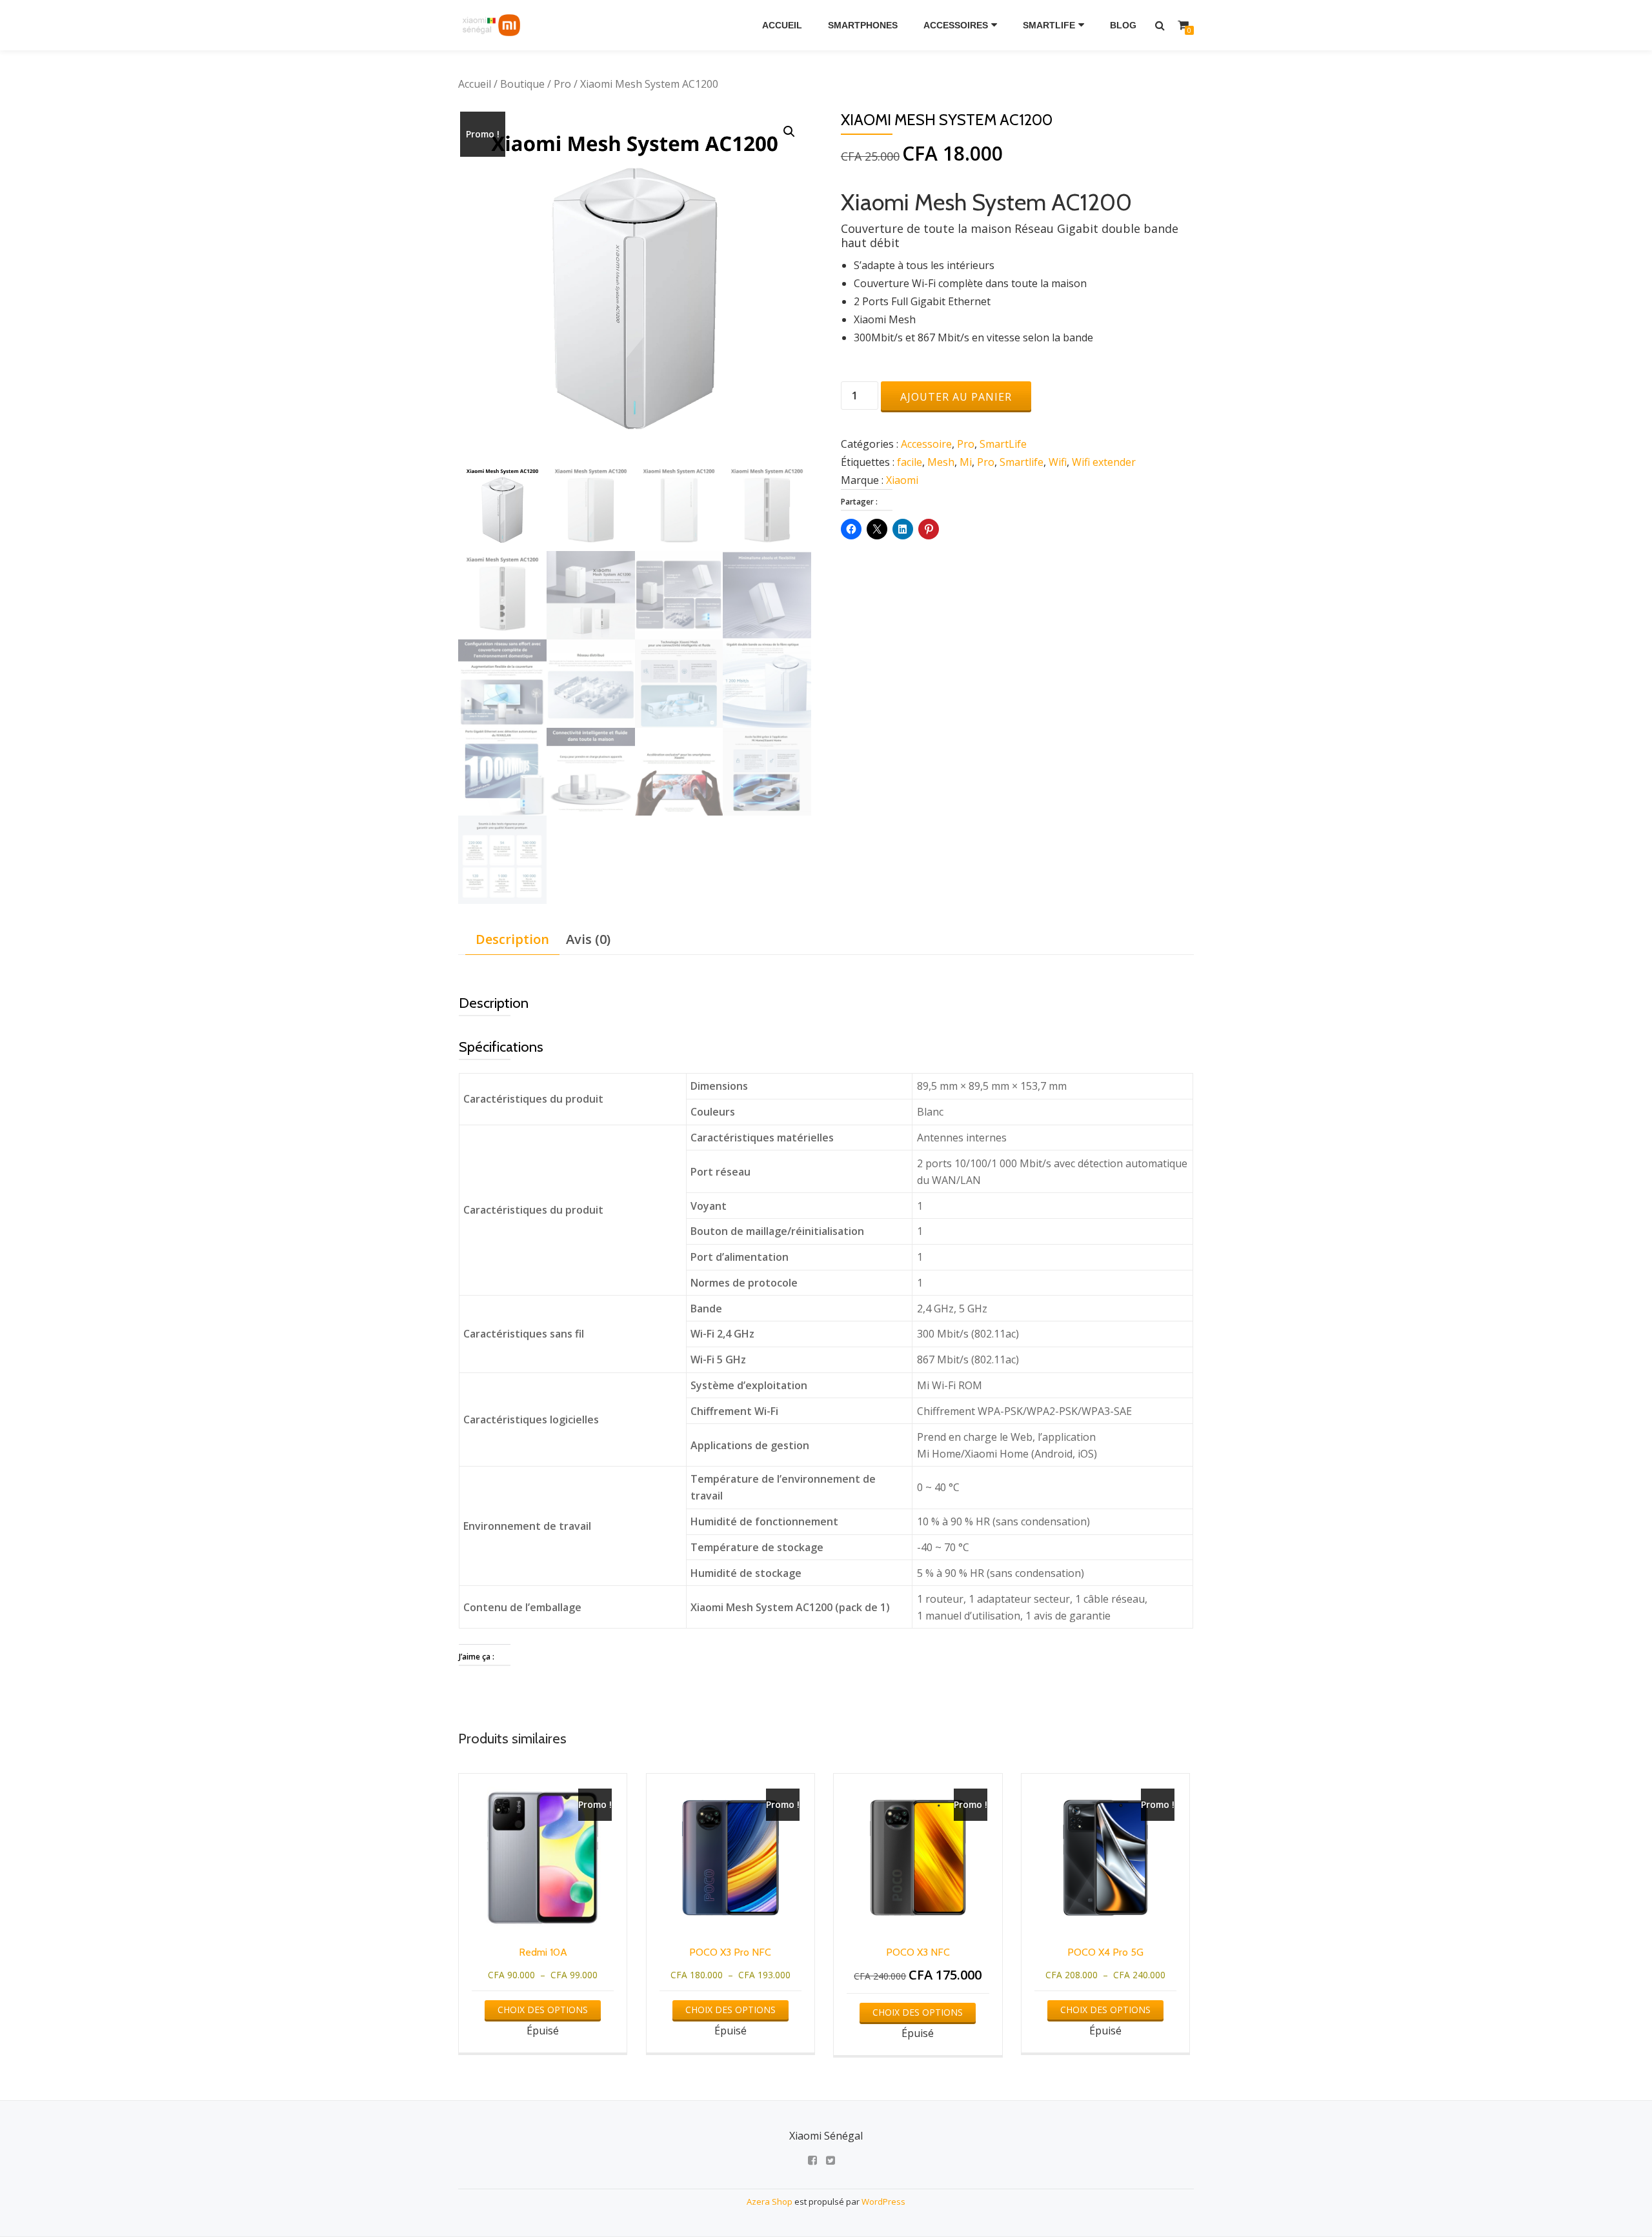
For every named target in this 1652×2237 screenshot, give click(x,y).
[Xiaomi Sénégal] (493, 25)
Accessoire (926, 444)
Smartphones (863, 25)
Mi (966, 462)
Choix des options (543, 2010)
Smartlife (1022, 462)
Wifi (1058, 462)
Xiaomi (902, 480)
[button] (789, 132)
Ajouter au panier (956, 397)
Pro (562, 84)
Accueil (782, 25)
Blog (1123, 25)
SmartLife (1049, 25)
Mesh (941, 462)
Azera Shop (770, 2202)
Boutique (522, 84)
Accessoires (956, 25)
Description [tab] (512, 939)
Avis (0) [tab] (588, 939)
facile (910, 462)
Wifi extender (1104, 462)
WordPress (883, 2202)
